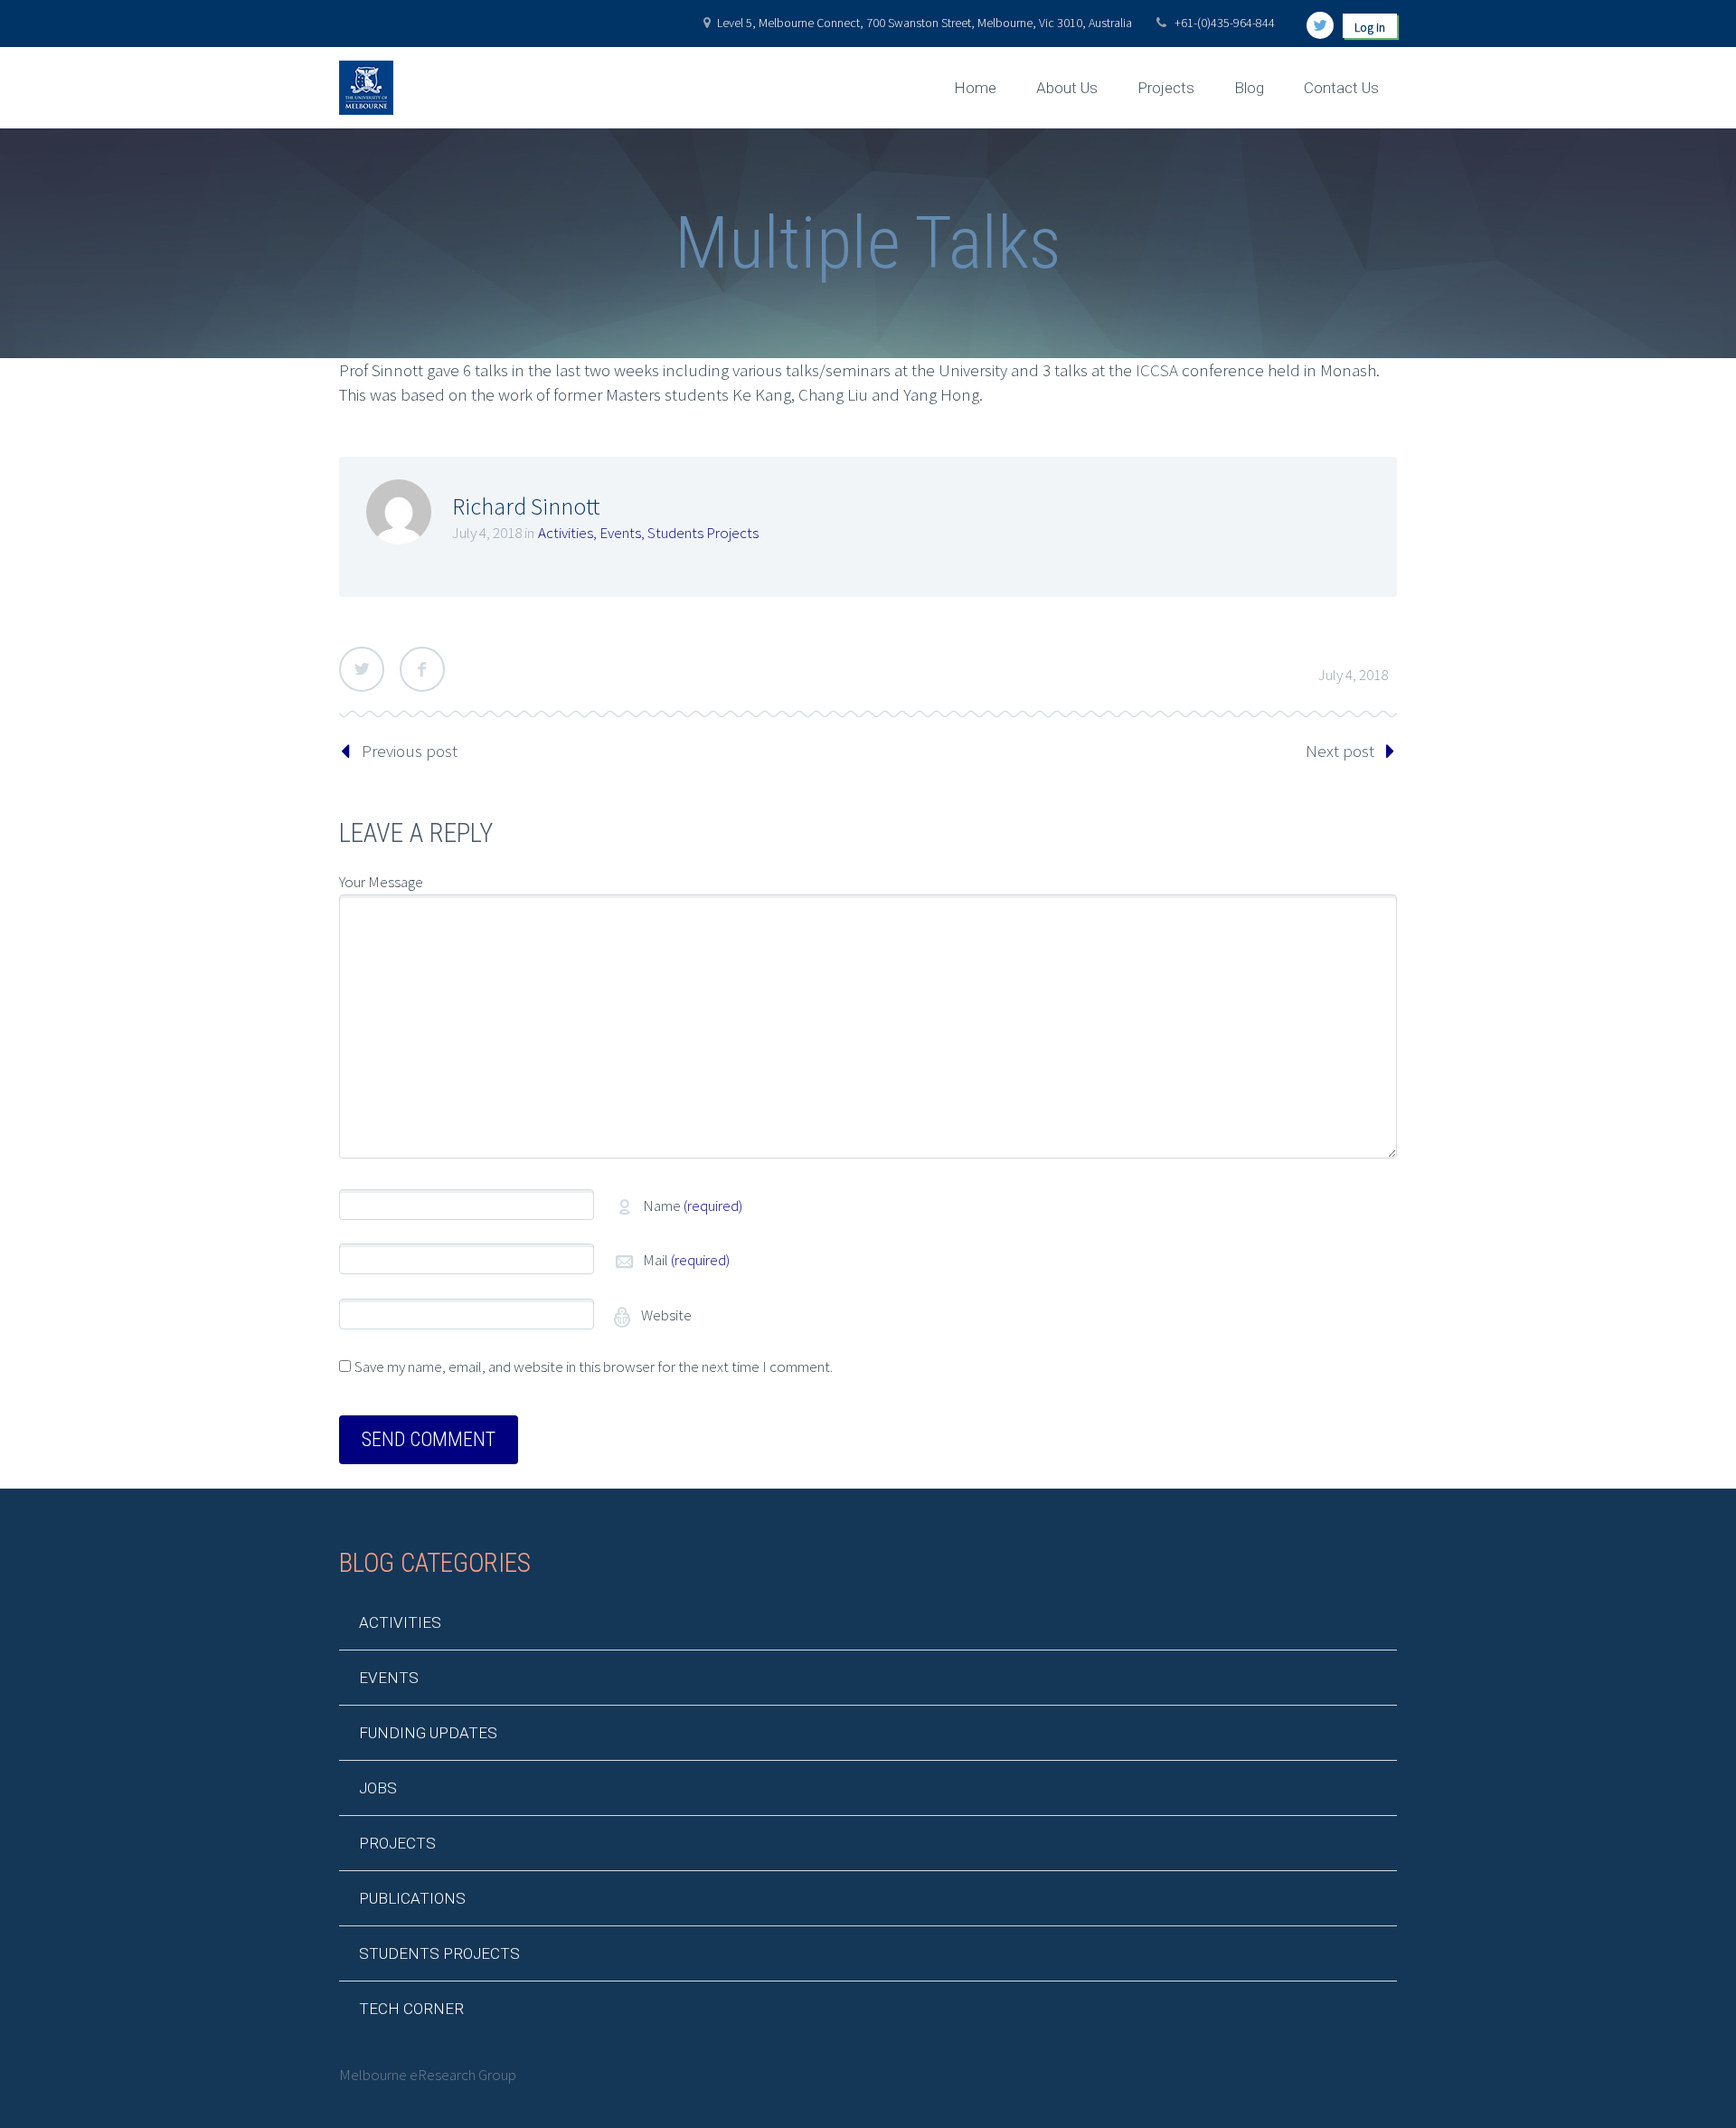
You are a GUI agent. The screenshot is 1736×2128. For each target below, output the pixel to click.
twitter (1320, 25)
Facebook (422, 669)
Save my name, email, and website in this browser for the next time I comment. (594, 1367)
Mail (686, 1260)
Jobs (378, 1788)
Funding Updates (428, 1733)
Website (665, 1315)
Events (620, 533)
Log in (1370, 27)
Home (975, 88)
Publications (412, 1898)
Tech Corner (411, 2009)
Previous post (410, 751)
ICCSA (1157, 370)
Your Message (381, 882)
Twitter (362, 669)
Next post (1340, 751)
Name (693, 1206)
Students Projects (703, 533)
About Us (1067, 88)
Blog (1249, 88)
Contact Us (1341, 88)
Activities (566, 533)
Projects (1166, 88)
